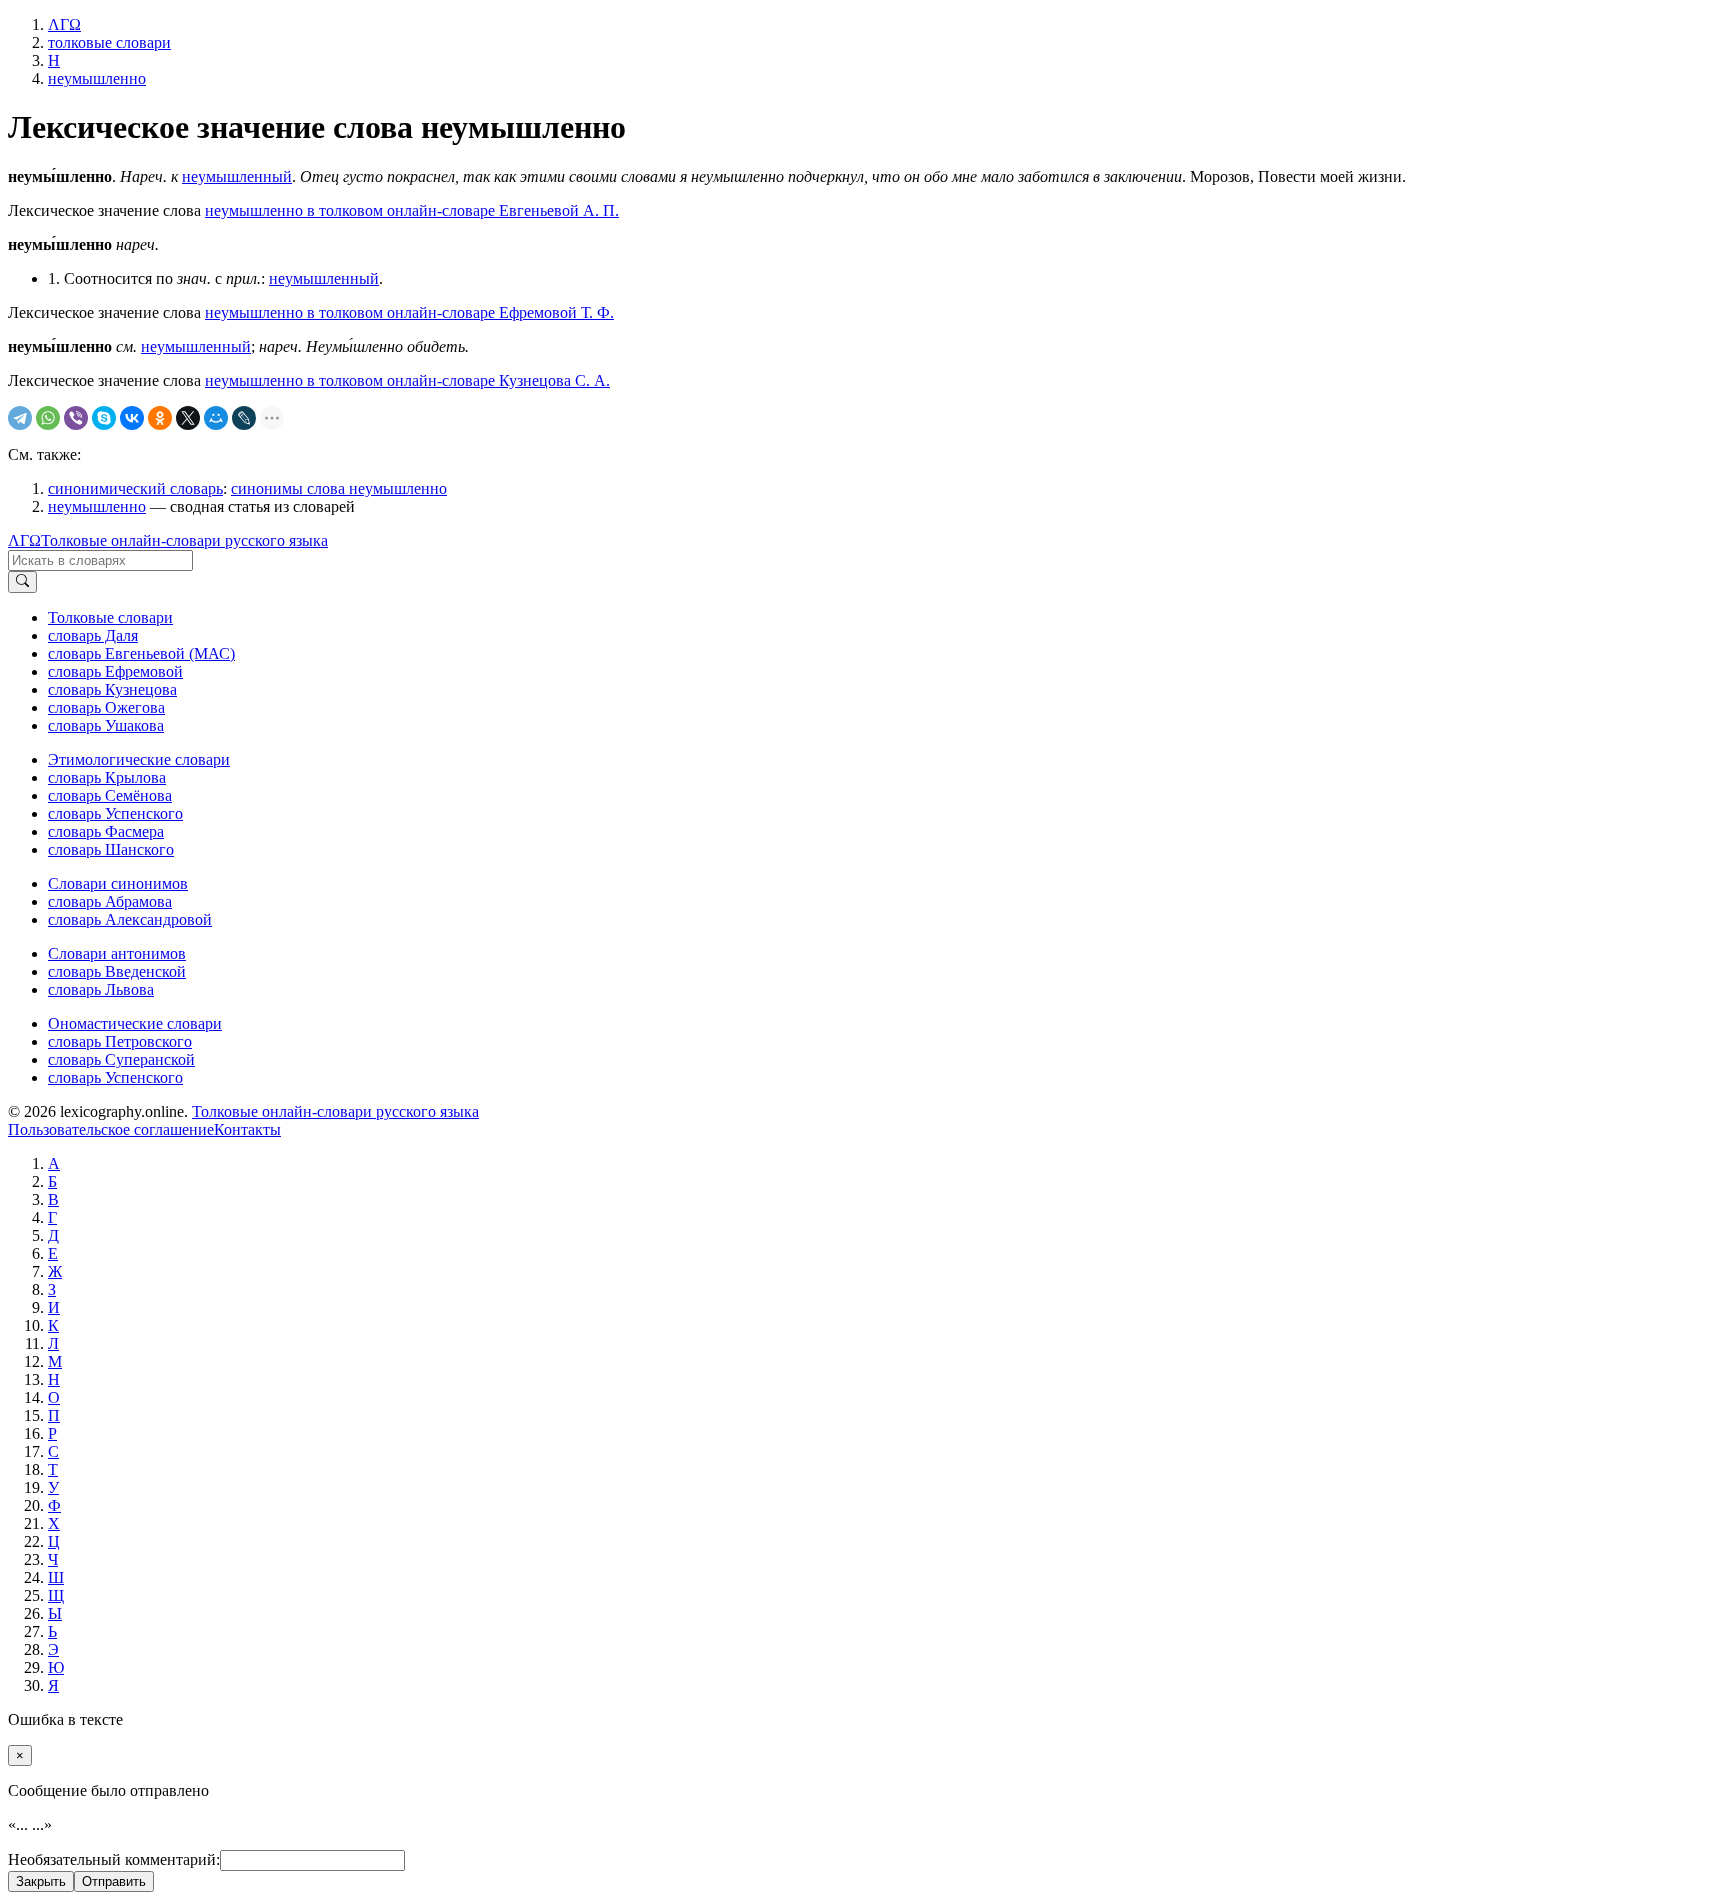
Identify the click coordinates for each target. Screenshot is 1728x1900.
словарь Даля (93, 635)
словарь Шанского (111, 849)
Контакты (247, 1129)
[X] (188, 418)
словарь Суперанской (121, 1059)
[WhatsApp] (48, 418)
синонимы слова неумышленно (339, 488)
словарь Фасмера (106, 831)
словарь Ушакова (106, 725)
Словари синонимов (118, 883)
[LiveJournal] (244, 418)
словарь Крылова (107, 777)
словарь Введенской (117, 971)
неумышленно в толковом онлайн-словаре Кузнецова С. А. (407, 380)
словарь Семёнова (110, 795)
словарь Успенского (115, 813)
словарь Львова (101, 989)
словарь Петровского (120, 1041)
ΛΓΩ (24, 540)
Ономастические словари (135, 1023)
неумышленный (237, 176)
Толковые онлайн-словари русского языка (184, 540)
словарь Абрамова (110, 901)
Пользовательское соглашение (111, 1129)
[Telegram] (20, 418)
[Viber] (76, 418)
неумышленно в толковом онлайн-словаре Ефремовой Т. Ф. (409, 312)
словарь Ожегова (106, 707)
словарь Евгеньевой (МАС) (141, 653)
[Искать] (22, 582)
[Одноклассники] (160, 418)
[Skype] (104, 418)
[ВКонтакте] (132, 418)
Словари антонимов (117, 953)
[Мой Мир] (216, 418)
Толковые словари (110, 617)
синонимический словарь (135, 488)
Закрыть (41, 1881)
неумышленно (97, 506)
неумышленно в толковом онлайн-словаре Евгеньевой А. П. (412, 210)
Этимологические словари (139, 759)
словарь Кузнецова (112, 689)
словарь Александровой (130, 919)
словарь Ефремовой (115, 671)
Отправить (114, 1881)
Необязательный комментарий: (114, 1859)
